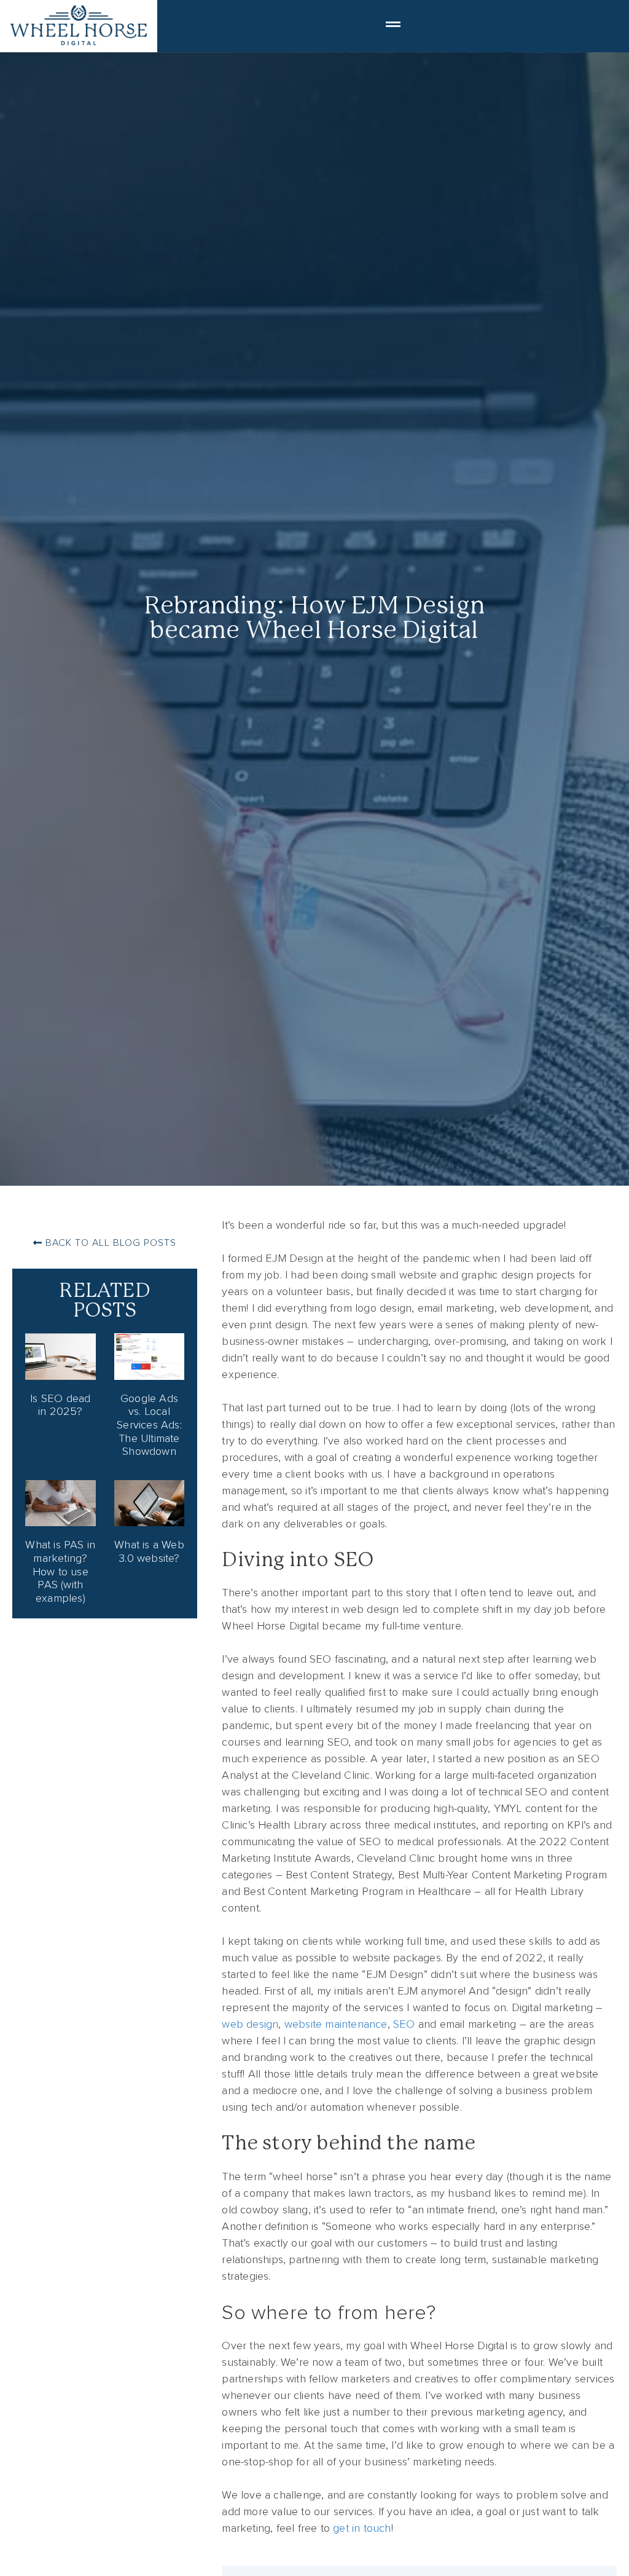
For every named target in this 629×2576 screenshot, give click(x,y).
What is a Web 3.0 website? (149, 1551)
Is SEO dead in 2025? (60, 1405)
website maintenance (336, 2024)
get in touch (362, 2528)
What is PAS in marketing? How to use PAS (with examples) (60, 1571)
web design (250, 2024)
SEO (404, 2024)
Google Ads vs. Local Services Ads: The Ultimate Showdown (149, 1425)
